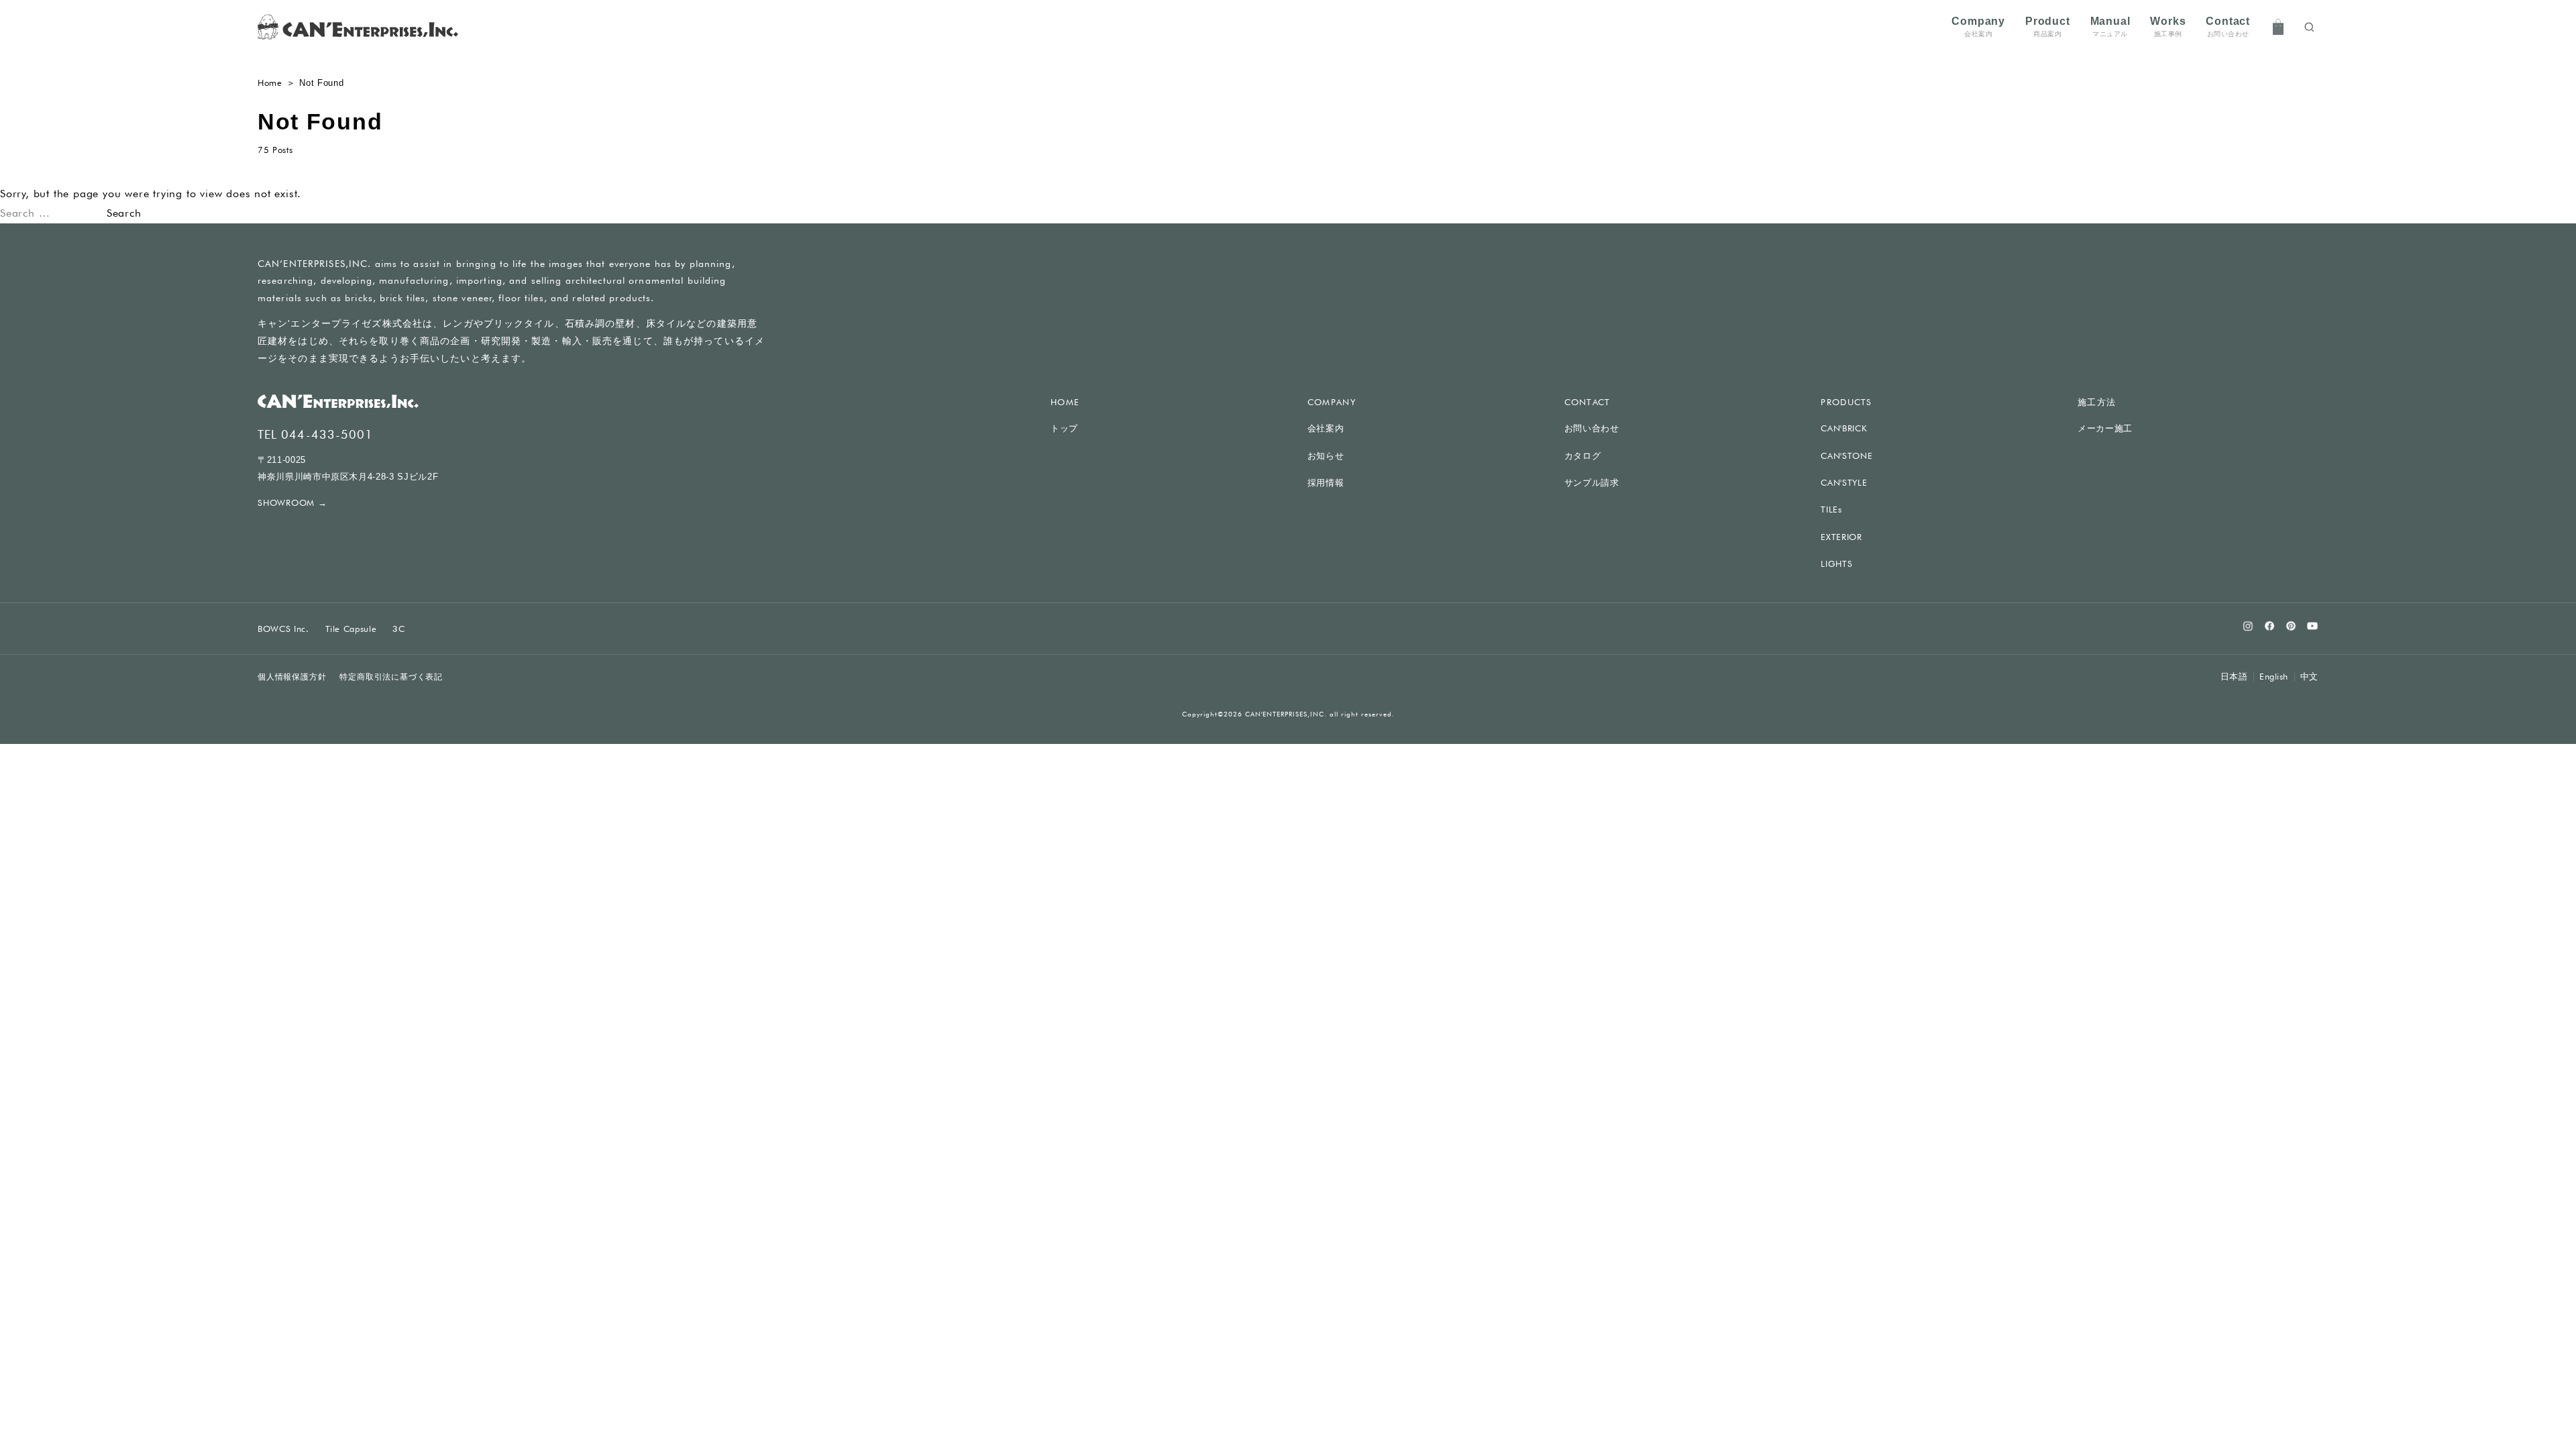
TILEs (1831, 509)
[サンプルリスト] (2278, 27)
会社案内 (1326, 428)
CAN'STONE (1846, 455)
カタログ (1583, 456)
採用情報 (1326, 483)
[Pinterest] (2291, 626)
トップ (1064, 428)
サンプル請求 (1592, 483)
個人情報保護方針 (292, 677)
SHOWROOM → (292, 502)
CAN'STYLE (1844, 482)
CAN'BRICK (1844, 428)
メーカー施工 (2105, 428)
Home (270, 83)
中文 (2309, 676)
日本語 (2234, 677)
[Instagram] (2248, 626)
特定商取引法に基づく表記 (391, 677)
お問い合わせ (1592, 428)
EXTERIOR (1841, 537)
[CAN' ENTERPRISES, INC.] (358, 27)
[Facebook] (2269, 626)
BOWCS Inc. (283, 629)
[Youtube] (2312, 626)
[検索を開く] (2309, 27)
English (2274, 676)
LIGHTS (1836, 563)
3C (398, 629)
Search (124, 213)
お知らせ (1326, 456)
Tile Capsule (351, 629)
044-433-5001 (327, 434)
